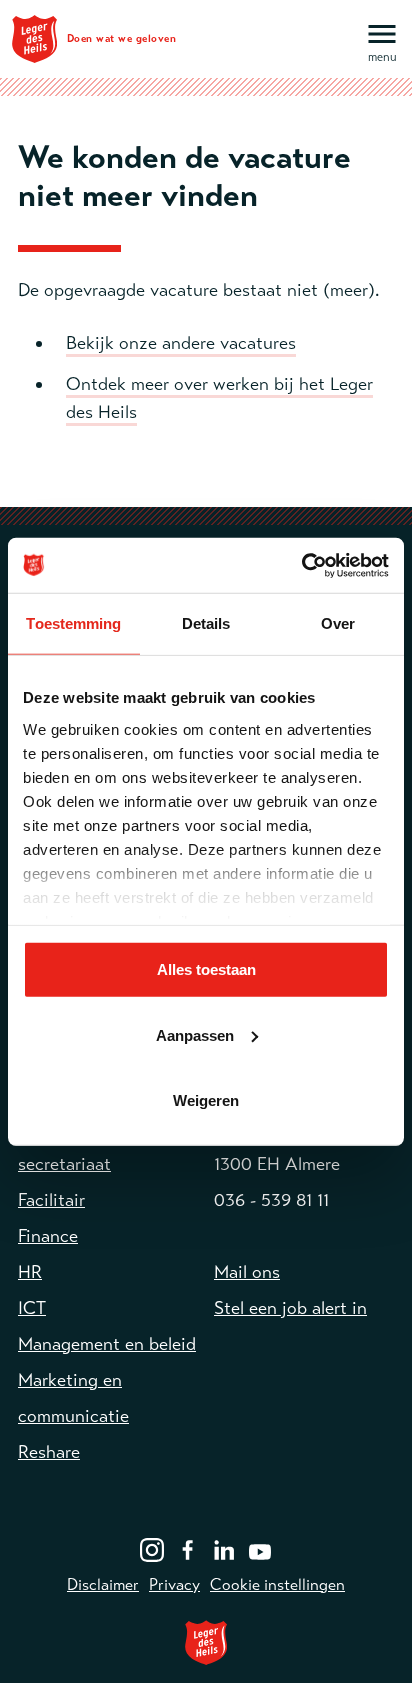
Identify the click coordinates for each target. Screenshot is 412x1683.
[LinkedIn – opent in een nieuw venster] (224, 1548)
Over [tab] (338, 623)
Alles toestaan (206, 969)
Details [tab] (206, 623)
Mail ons (247, 1272)
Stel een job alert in (290, 1308)
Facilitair (51, 1200)
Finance (48, 1236)
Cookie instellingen (277, 1585)
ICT (32, 1308)
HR (30, 1272)
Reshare (49, 1452)
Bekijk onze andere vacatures (181, 343)
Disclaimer (103, 1585)
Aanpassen (195, 1034)
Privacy (174, 1585)
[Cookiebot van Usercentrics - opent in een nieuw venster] (301, 565)
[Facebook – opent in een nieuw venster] (188, 1548)
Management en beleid (107, 1344)
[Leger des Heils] (206, 1642)
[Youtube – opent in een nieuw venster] (260, 1548)
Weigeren (206, 1100)
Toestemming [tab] (73, 623)
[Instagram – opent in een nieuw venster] (152, 1548)
